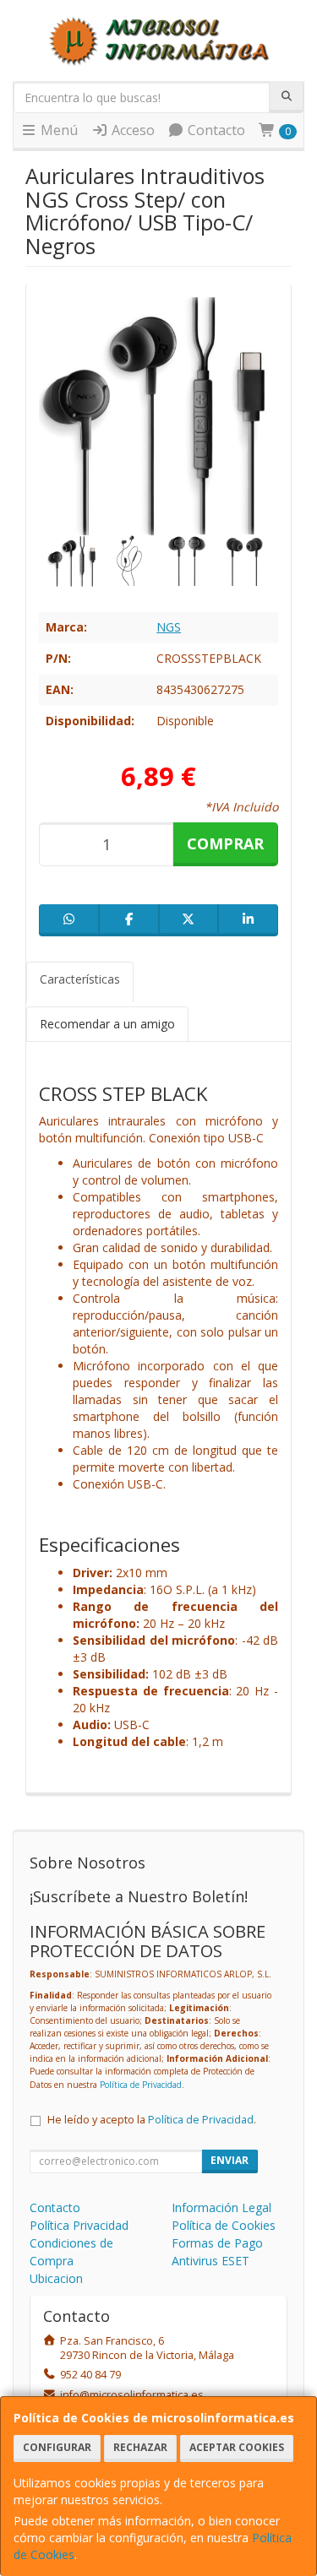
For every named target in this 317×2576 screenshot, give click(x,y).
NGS (169, 627)
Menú (57, 130)
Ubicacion (56, 2278)
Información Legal (221, 2207)
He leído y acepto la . (152, 2120)
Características (80, 979)
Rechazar (140, 2447)
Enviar (230, 2160)
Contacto (215, 130)
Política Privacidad (79, 2225)
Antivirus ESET (210, 2261)
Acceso (131, 130)
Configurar (57, 2447)
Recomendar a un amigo (107, 1024)
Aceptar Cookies (237, 2447)
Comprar (225, 843)
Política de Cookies (224, 2225)
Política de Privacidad (141, 2085)
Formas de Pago (217, 2243)
